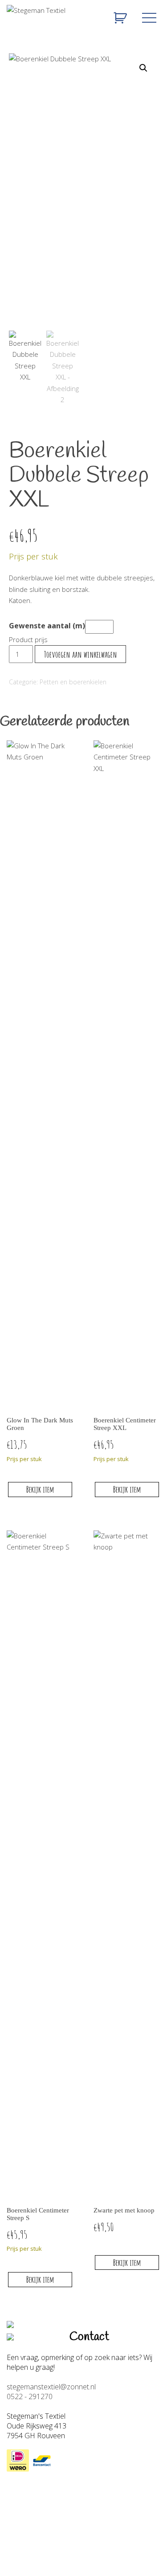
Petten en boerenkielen (73, 682)
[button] (143, 68)
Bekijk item (40, 1489)
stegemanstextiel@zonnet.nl (51, 2387)
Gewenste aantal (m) (47, 626)
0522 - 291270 (30, 2396)
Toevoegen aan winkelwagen (81, 654)
